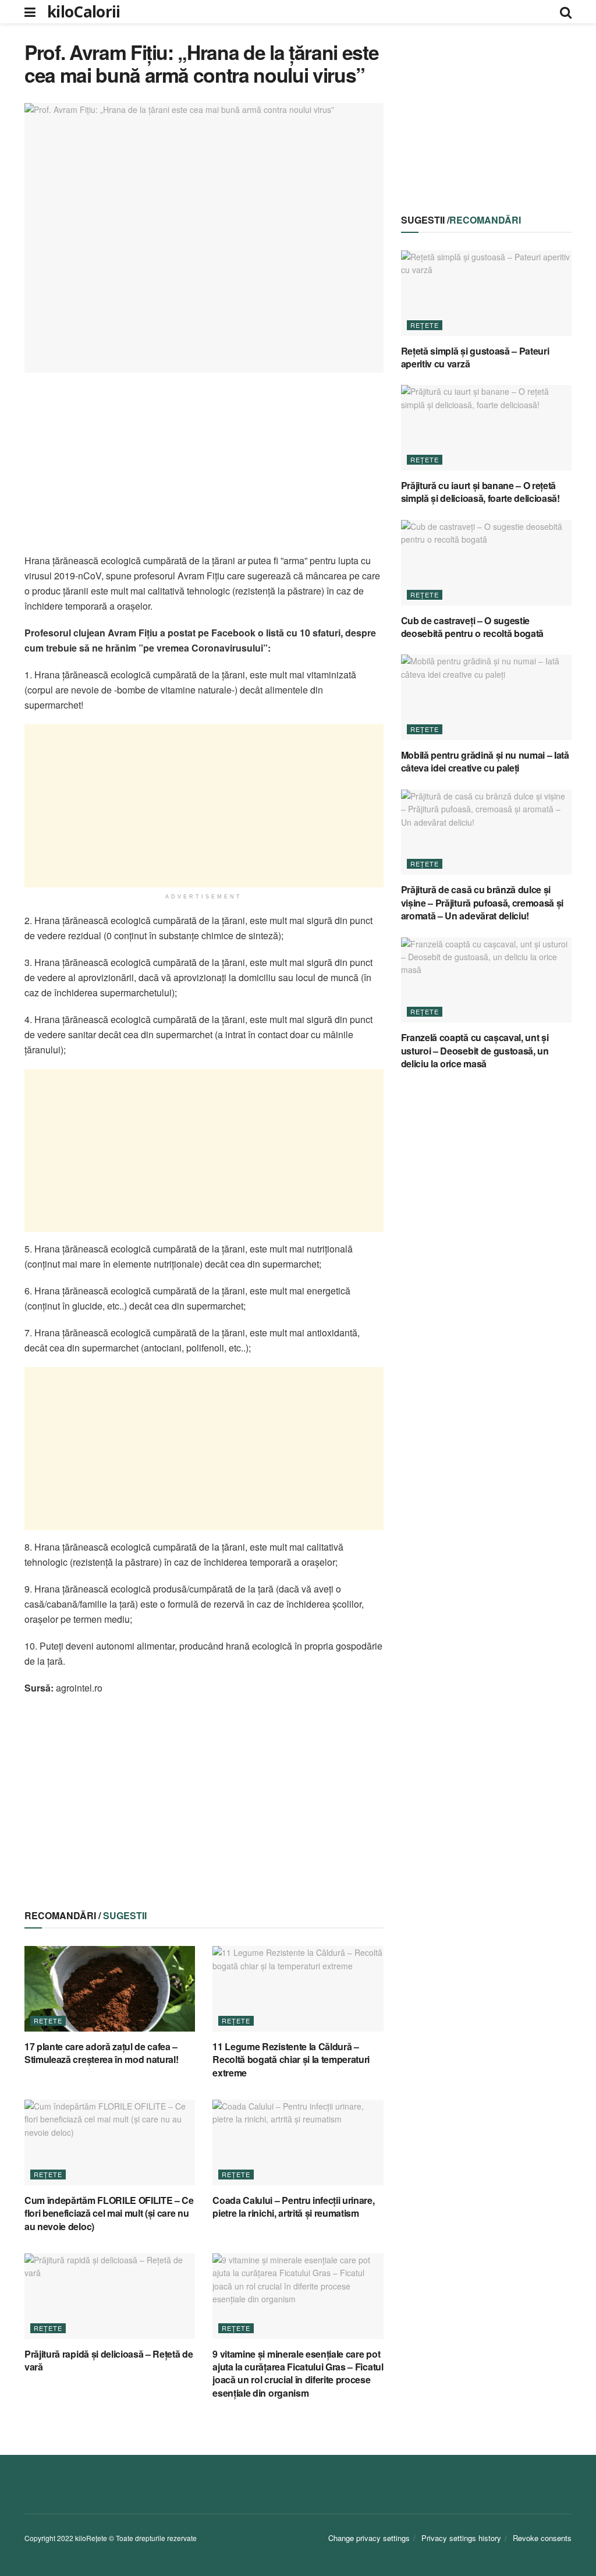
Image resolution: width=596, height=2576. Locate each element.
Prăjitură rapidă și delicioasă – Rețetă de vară (109, 2360)
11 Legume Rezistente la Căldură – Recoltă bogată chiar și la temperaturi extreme (291, 2060)
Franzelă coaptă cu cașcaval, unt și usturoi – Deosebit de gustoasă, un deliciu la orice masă (475, 1050)
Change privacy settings (369, 2538)
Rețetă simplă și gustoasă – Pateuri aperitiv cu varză (475, 357)
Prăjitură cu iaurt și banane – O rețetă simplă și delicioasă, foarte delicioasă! (480, 492)
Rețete (48, 2021)
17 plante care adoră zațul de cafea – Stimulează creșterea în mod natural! (101, 2053)
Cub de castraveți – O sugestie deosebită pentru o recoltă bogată (472, 627)
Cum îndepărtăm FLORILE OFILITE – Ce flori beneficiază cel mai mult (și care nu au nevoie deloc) (109, 2213)
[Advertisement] (204, 472)
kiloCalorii (84, 12)
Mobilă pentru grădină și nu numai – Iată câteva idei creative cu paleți (485, 761)
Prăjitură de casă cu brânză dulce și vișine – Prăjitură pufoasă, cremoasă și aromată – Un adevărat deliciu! (483, 903)
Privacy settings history (461, 2538)
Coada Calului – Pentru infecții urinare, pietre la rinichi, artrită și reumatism (293, 2207)
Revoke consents (542, 2538)
